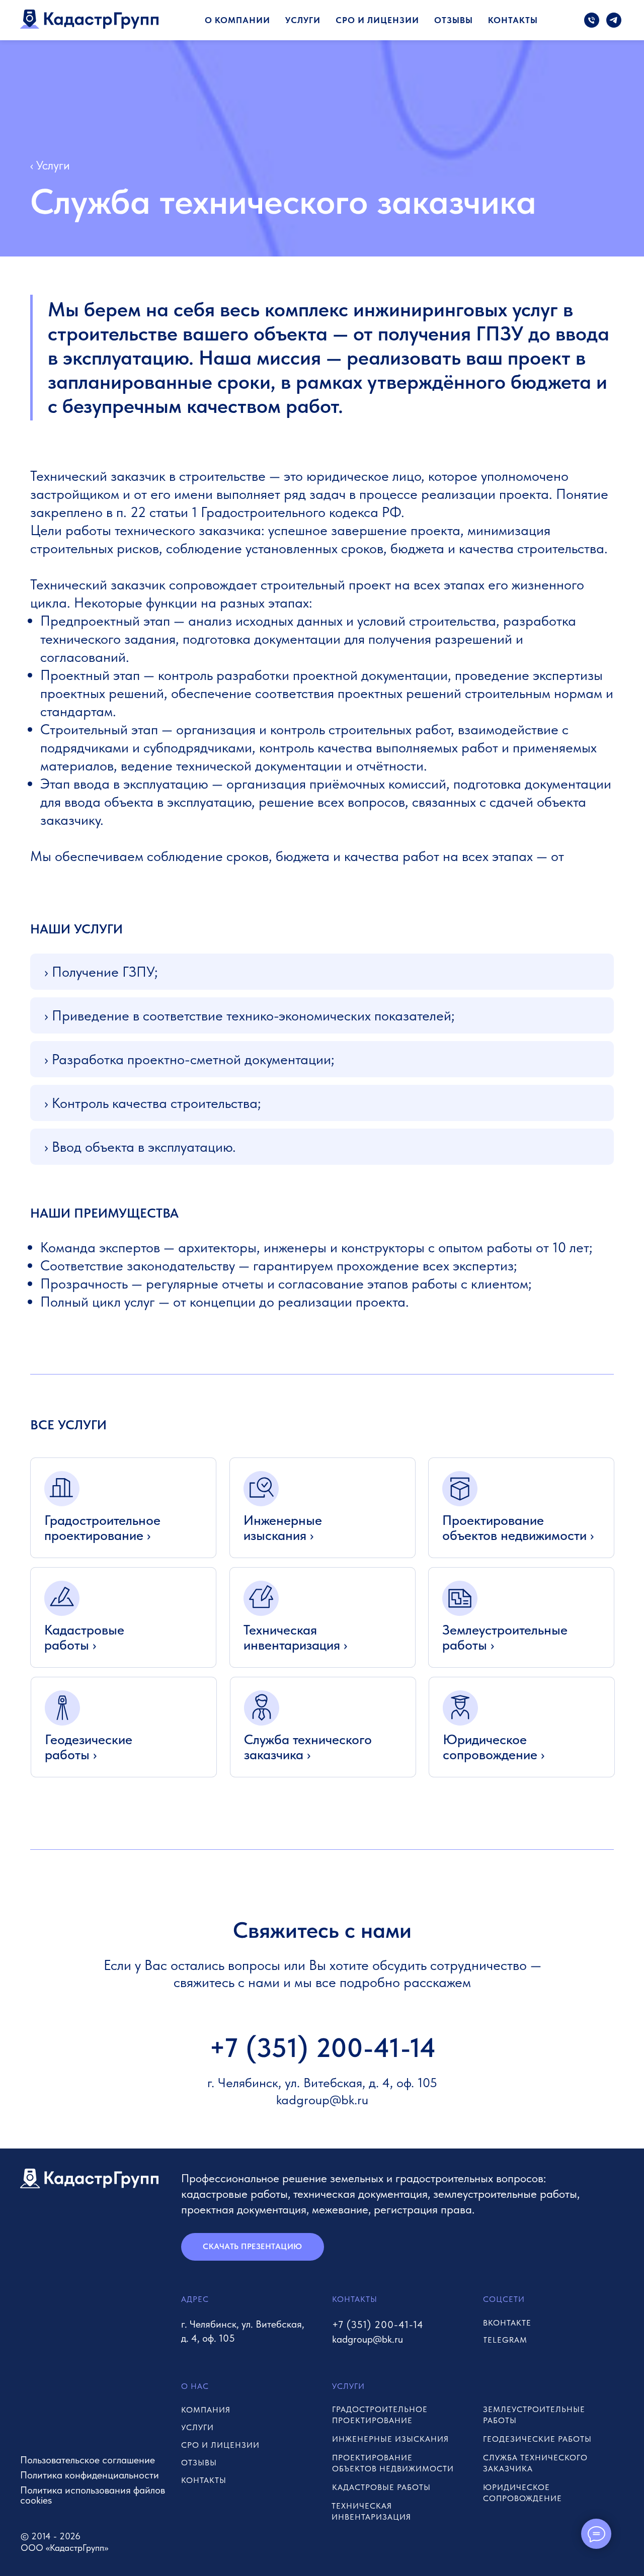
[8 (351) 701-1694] (592, 20)
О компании (237, 20)
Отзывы (454, 20)
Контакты (513, 20)
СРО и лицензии (377, 20)
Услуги (303, 20)
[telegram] (614, 20)
